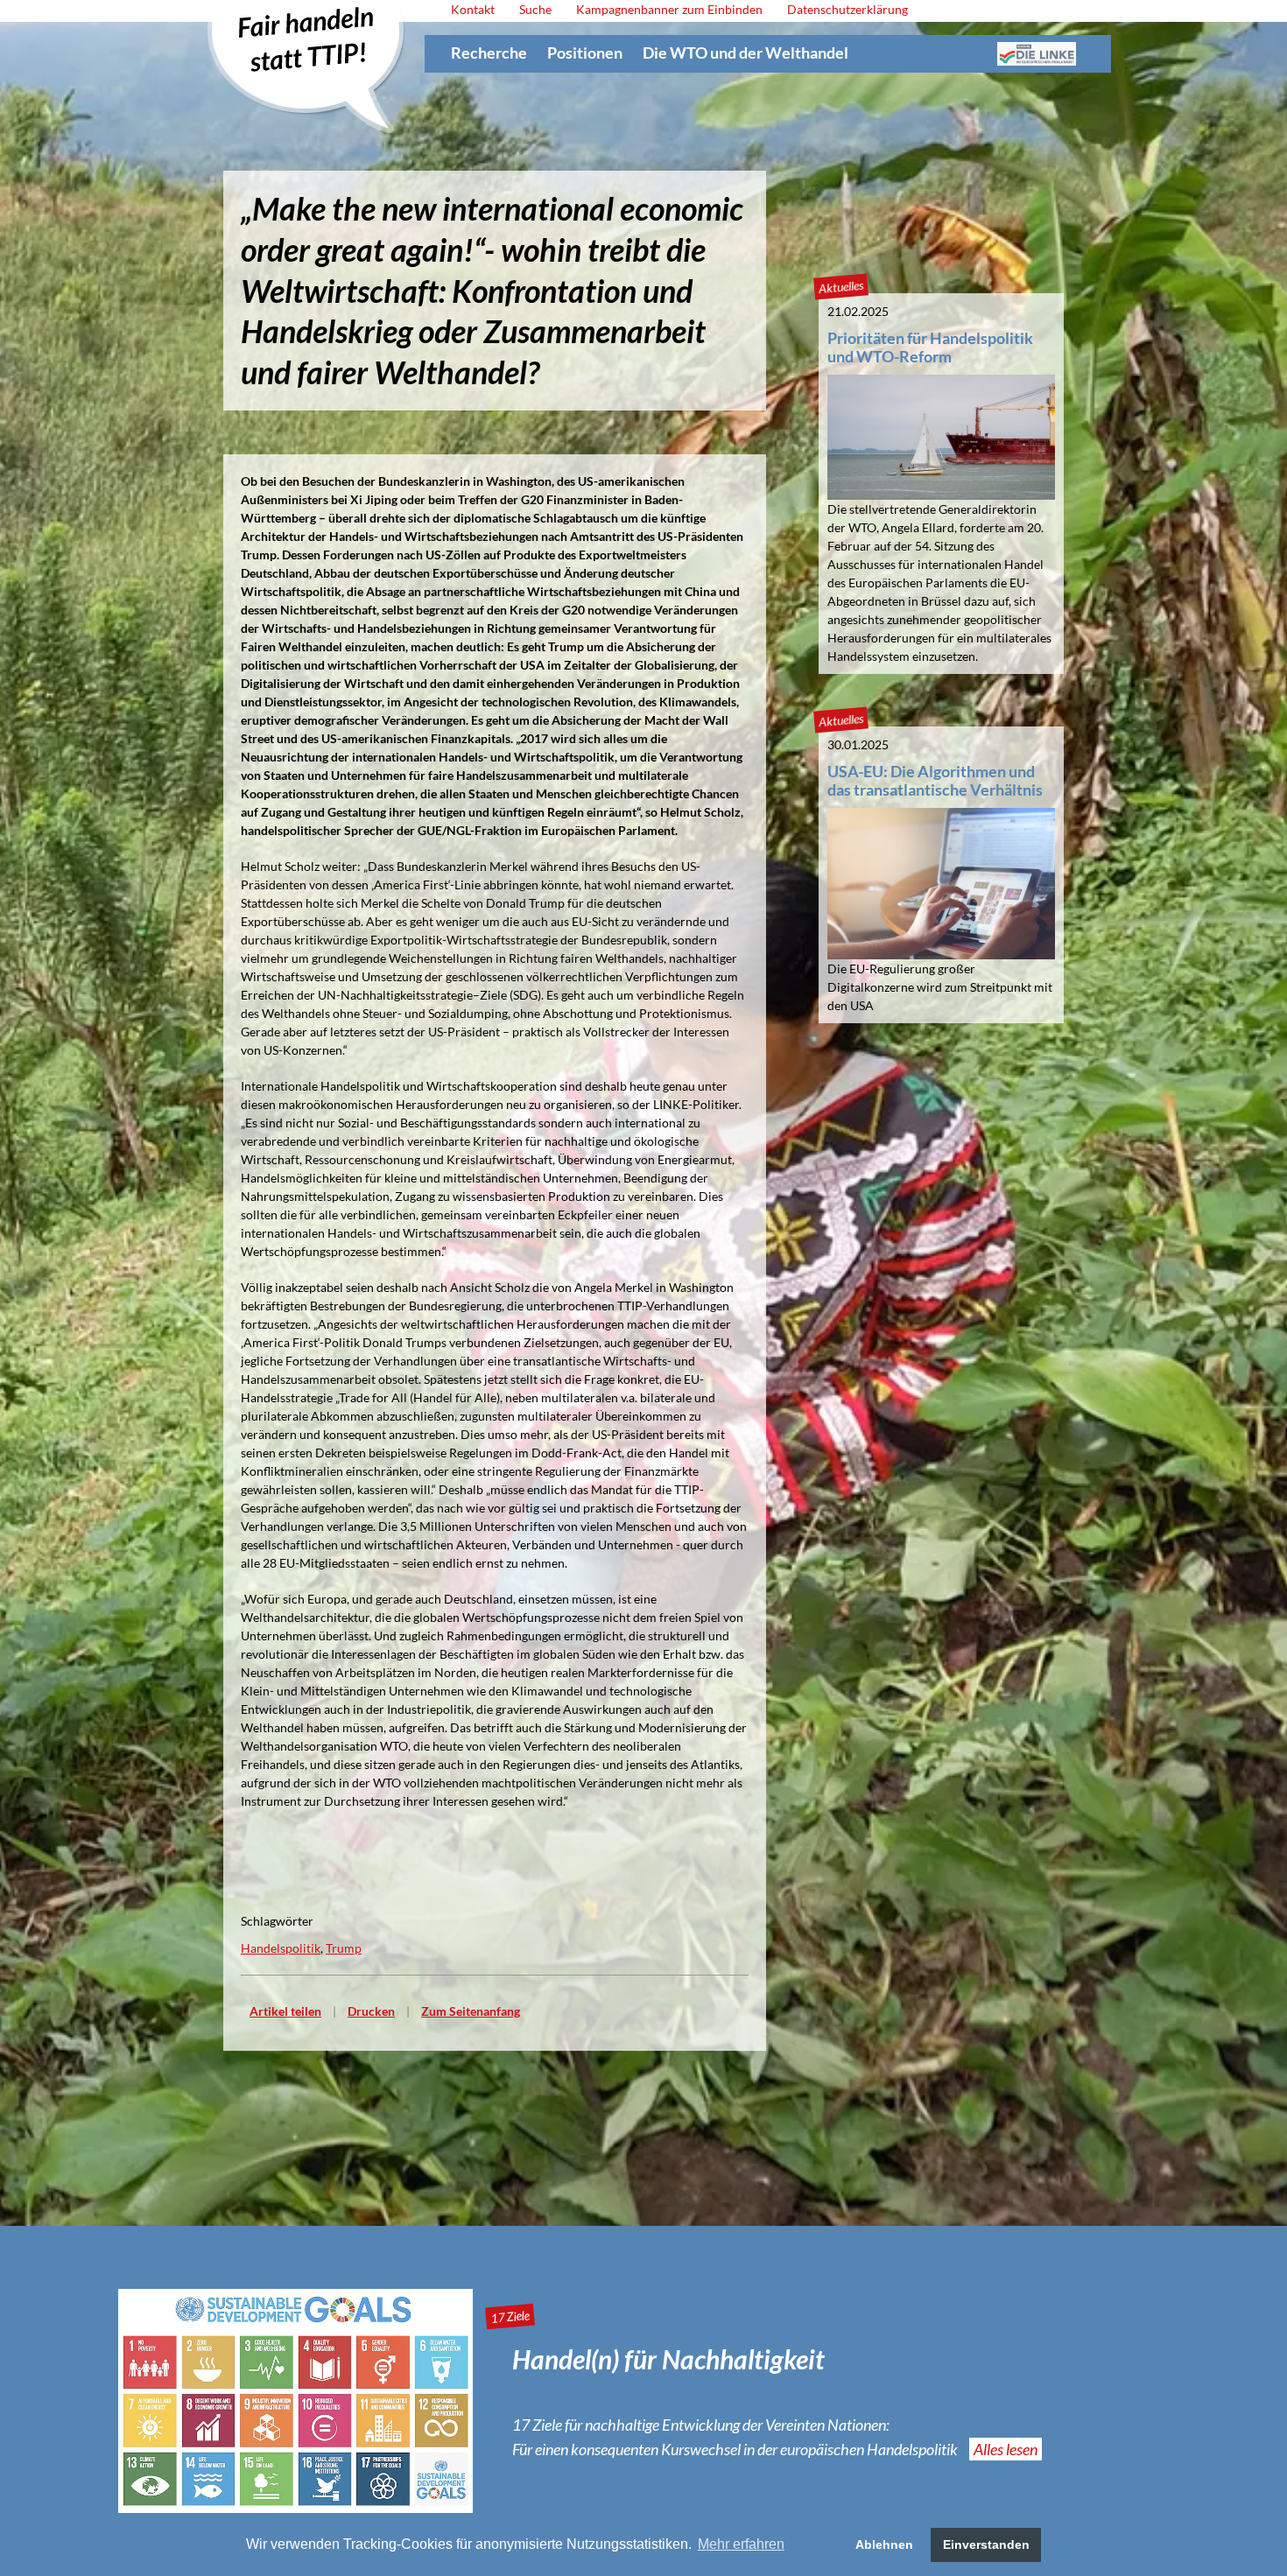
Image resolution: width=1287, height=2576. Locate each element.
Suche (535, 9)
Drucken (371, 2011)
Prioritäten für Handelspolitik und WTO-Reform (930, 347)
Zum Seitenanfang (471, 2011)
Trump (344, 1948)
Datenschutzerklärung (847, 9)
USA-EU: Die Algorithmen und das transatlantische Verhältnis (935, 780)
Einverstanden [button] (986, 2544)
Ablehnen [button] (884, 2544)
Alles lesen (1006, 2449)
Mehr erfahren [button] (741, 2544)
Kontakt (473, 9)
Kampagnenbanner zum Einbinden (669, 9)
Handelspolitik (281, 1948)
